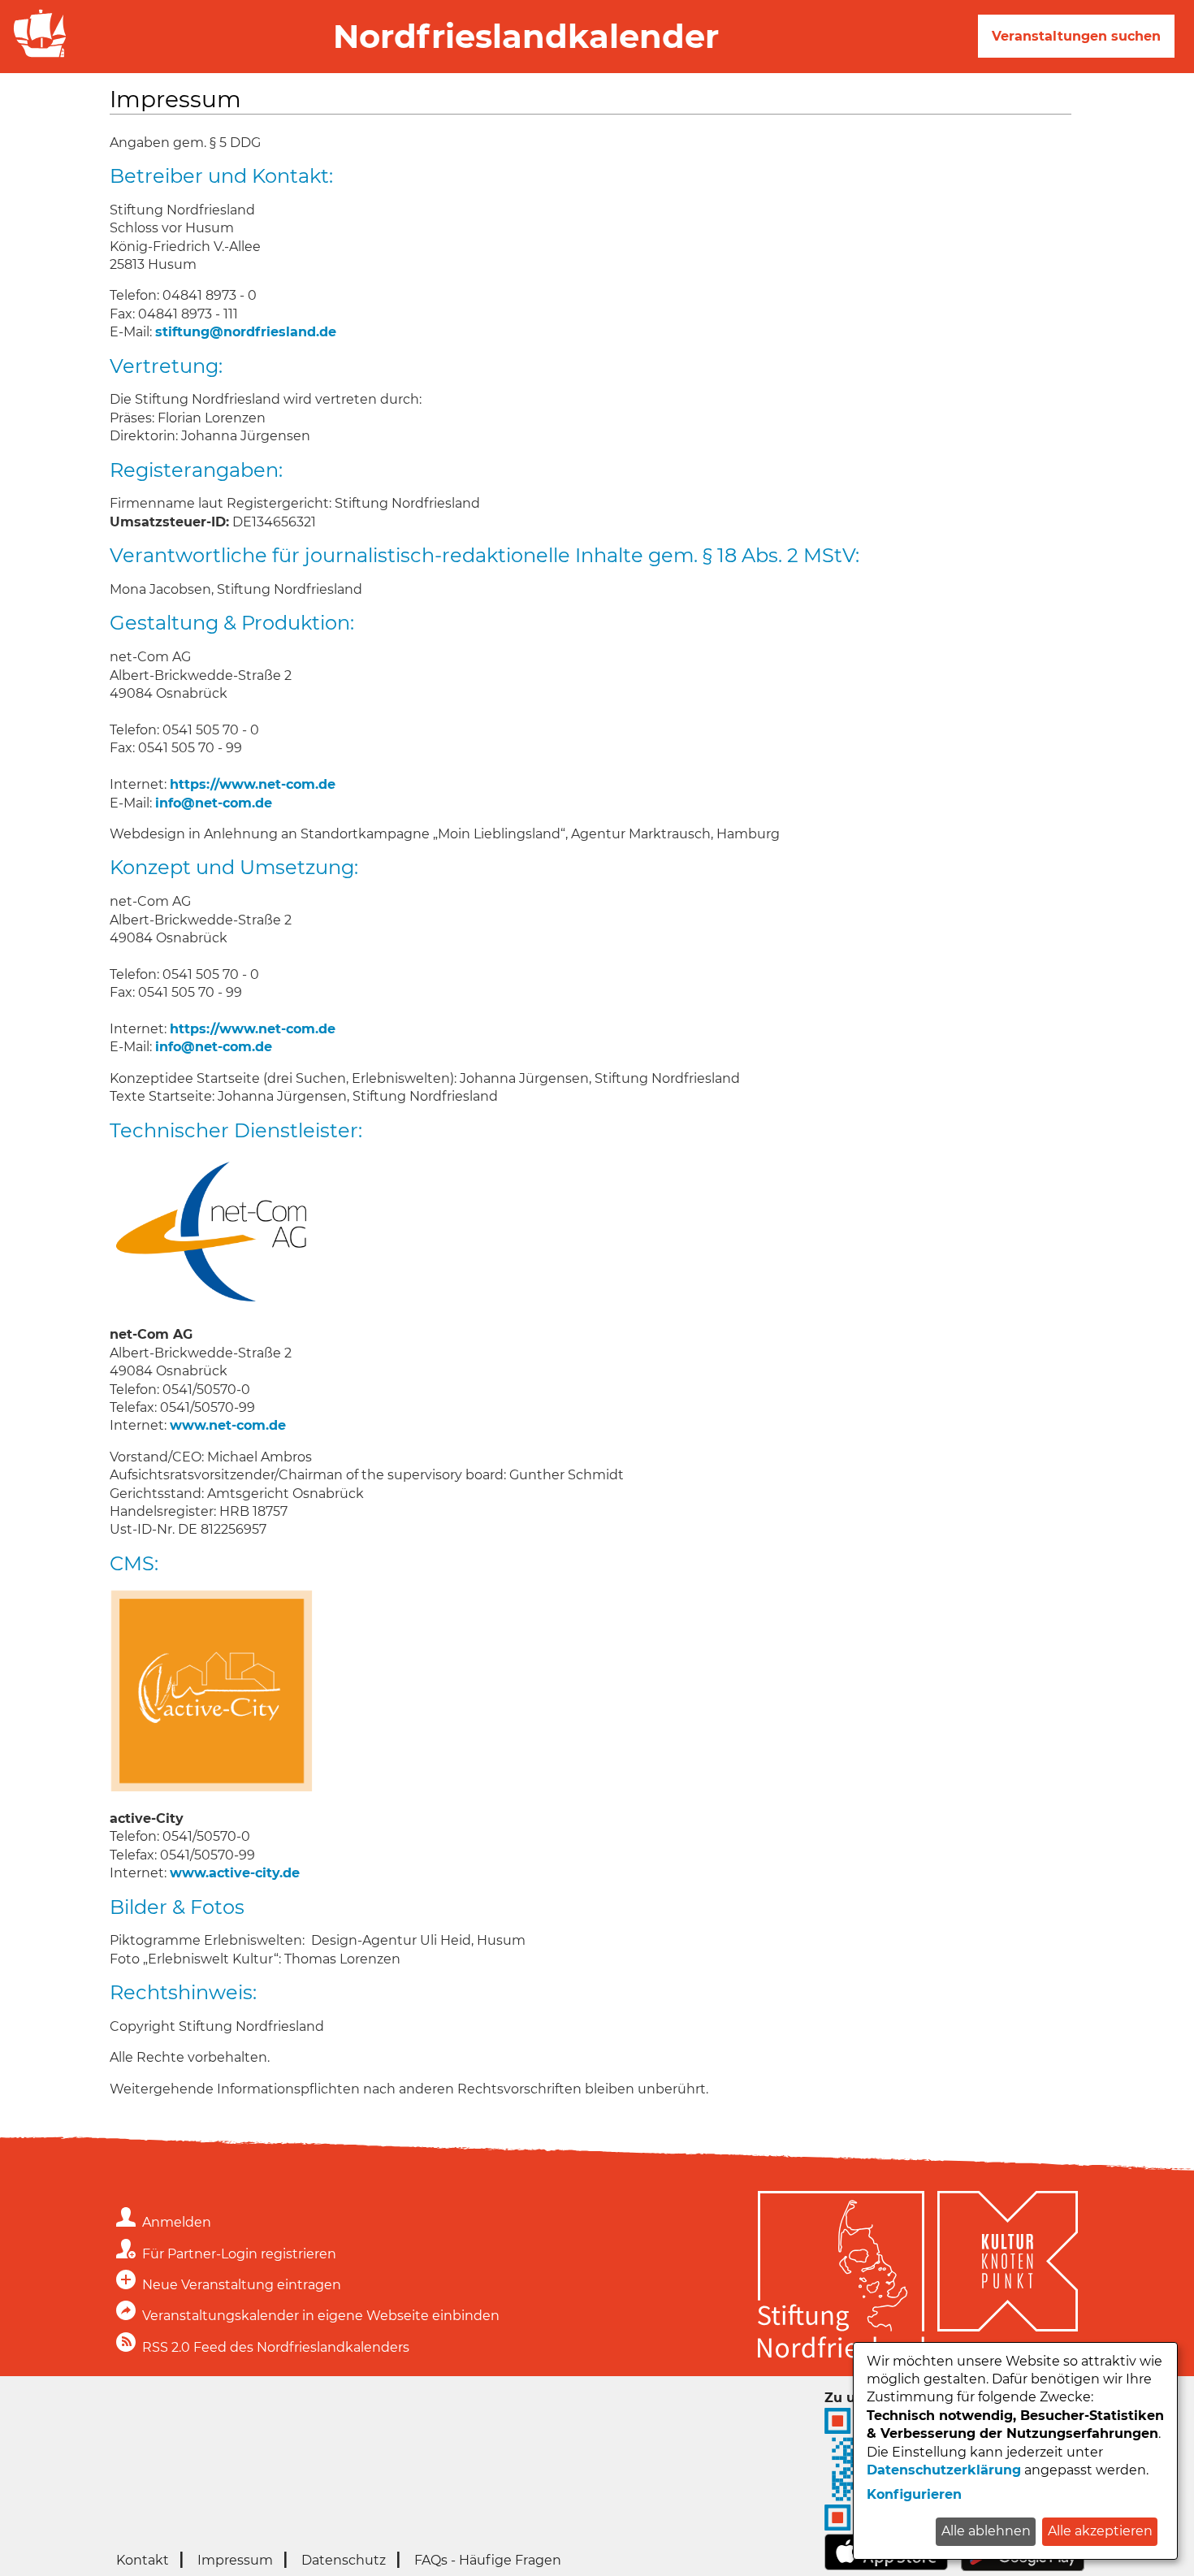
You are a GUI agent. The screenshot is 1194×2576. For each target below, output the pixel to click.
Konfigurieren (914, 2494)
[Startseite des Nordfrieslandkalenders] (37, 56)
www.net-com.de (228, 1425)
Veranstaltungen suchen (1076, 36)
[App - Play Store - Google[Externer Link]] (1023, 2567)
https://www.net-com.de (253, 784)
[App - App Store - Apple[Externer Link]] (886, 2566)
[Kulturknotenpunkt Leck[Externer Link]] (1008, 2277)
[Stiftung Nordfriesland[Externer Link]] (841, 2277)
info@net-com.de (214, 803)
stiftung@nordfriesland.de (246, 332)
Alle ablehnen (986, 2531)
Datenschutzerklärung (944, 2470)
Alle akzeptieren (1100, 2531)
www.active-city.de (235, 1873)
